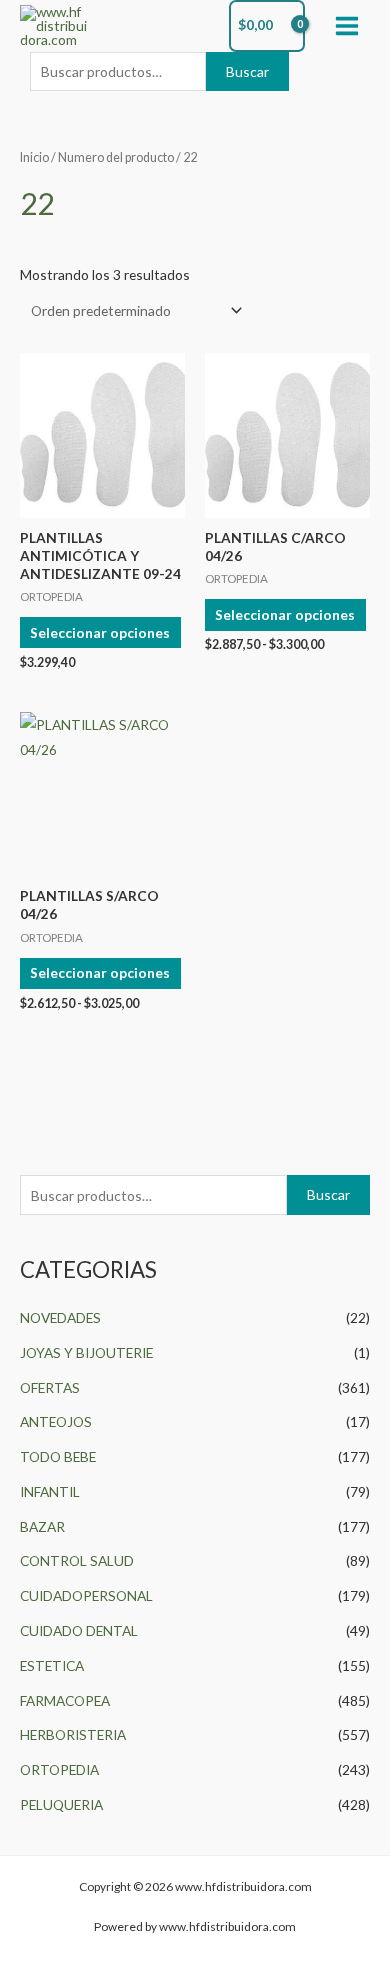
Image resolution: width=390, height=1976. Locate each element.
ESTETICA (52, 1665)
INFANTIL (50, 1491)
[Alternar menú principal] (347, 25)
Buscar (247, 71)
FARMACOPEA (65, 1700)
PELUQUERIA (61, 1804)
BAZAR (42, 1526)
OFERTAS (50, 1387)
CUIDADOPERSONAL (86, 1595)
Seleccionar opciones (100, 632)
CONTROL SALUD (77, 1560)
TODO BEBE (58, 1456)
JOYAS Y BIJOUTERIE (86, 1352)
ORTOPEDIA (59, 1769)
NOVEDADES (60, 1317)
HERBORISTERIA (73, 1734)
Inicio (34, 157)
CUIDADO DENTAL (79, 1630)
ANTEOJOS (56, 1421)
